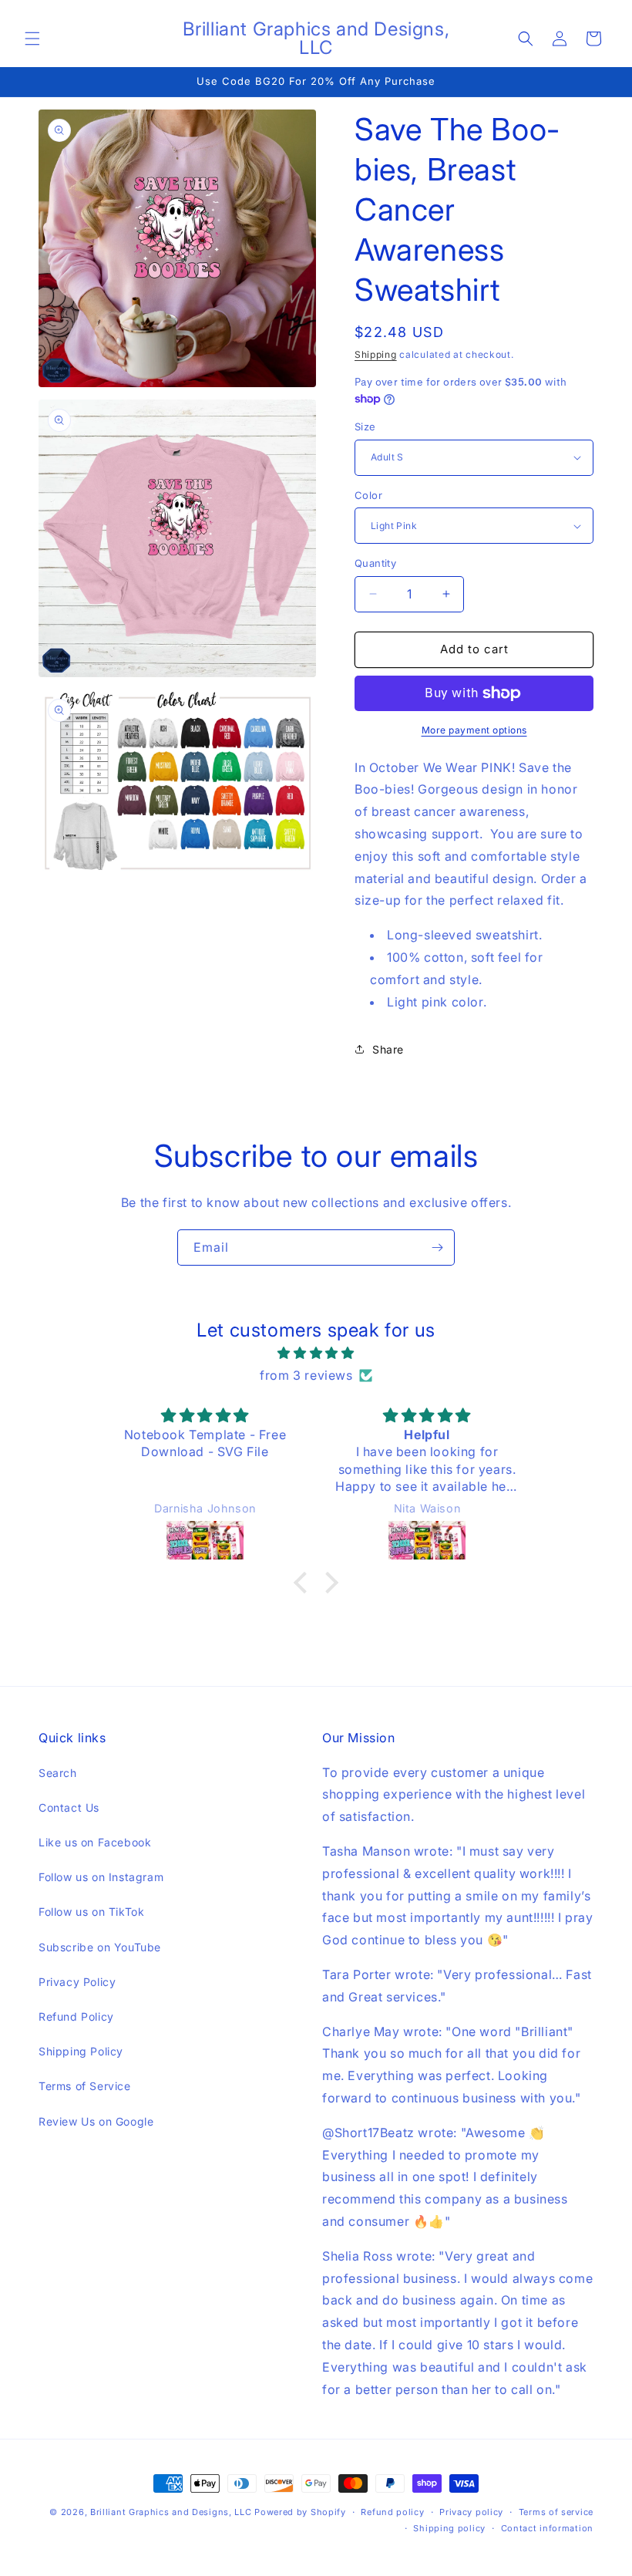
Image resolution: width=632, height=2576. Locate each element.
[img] (316, 1353)
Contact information (547, 2528)
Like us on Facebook (95, 1842)
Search (58, 1773)
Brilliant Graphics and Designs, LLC (171, 2512)
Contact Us (69, 1807)
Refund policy (392, 2512)
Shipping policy (449, 2528)
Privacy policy (471, 2512)
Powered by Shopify (300, 2512)
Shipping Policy (81, 2051)
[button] (32, 39)
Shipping (376, 354)
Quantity (375, 563)
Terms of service (556, 2512)
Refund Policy (76, 2016)
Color (368, 495)
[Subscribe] (437, 1248)
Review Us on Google (96, 2121)
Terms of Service (85, 2086)
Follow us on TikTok (91, 1912)
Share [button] (388, 1049)
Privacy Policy (77, 1982)
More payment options (474, 730)
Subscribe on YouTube (100, 1947)
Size (365, 427)
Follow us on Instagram (101, 1877)
